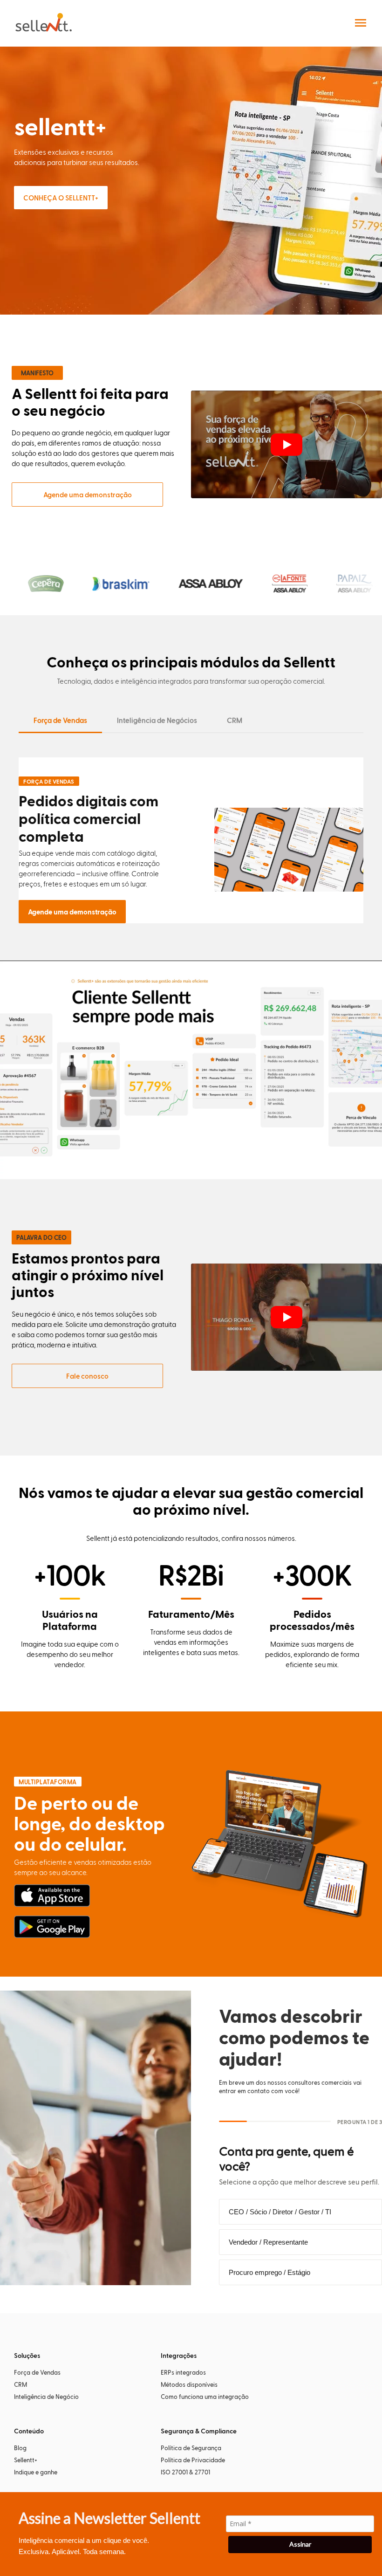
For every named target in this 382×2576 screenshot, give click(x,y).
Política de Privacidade (193, 2460)
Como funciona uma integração (205, 2396)
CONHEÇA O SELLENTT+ (61, 198)
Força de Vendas (60, 720)
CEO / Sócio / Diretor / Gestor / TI (280, 2212)
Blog (20, 2448)
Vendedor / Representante (268, 2242)
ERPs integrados (183, 2372)
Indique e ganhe (36, 2472)
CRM (235, 720)
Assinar (300, 2544)
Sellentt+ (26, 2460)
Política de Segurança (191, 2448)
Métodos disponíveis (189, 2384)
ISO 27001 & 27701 (185, 2472)
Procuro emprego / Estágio (269, 2272)
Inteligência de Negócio (46, 2396)
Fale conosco (87, 1376)
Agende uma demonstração (88, 495)
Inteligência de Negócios (157, 720)
